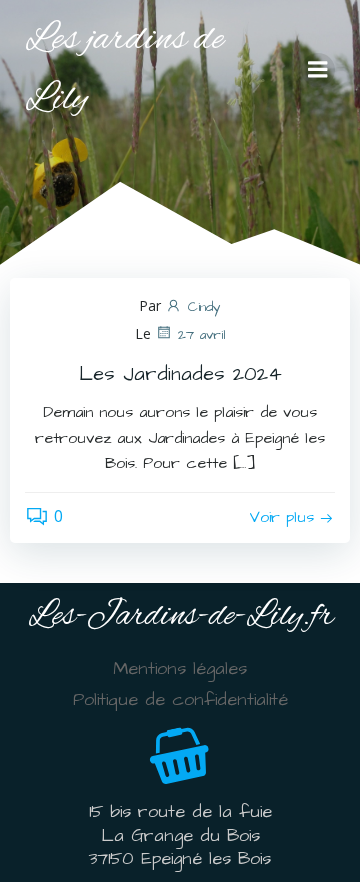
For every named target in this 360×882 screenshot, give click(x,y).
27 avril (202, 335)
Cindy (204, 307)
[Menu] (318, 70)
